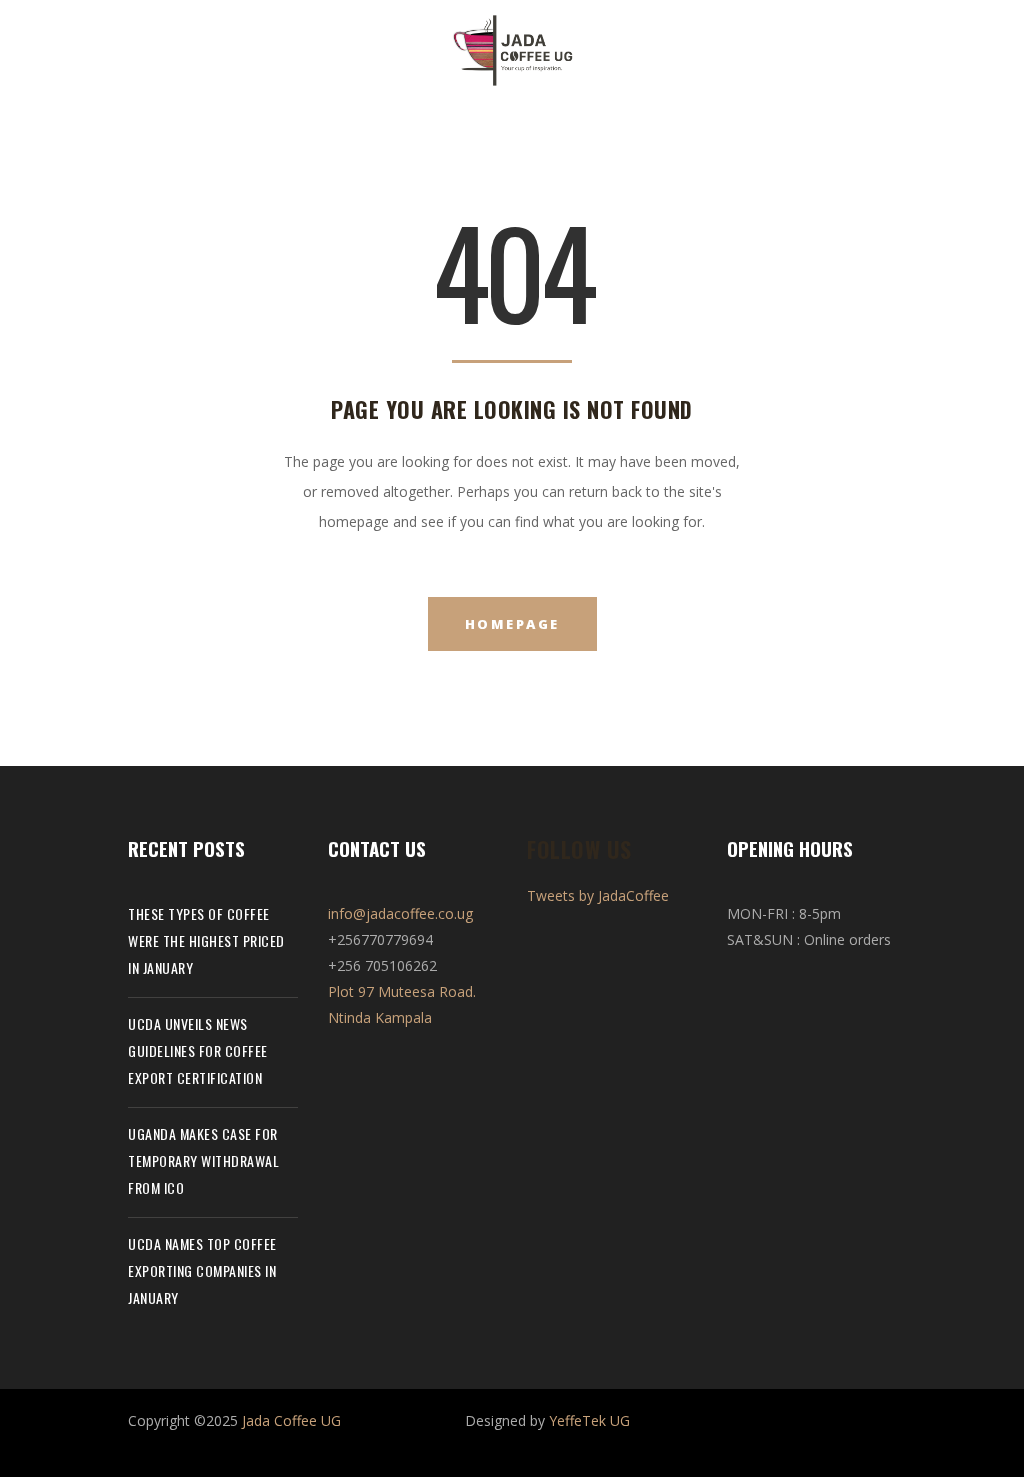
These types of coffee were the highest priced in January (206, 940)
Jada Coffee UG (291, 1420)
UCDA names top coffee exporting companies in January (202, 1270)
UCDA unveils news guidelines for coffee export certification (198, 1050)
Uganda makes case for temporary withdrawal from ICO (203, 1160)
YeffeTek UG (589, 1420)
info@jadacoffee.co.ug (400, 913)
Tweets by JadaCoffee (598, 895)
